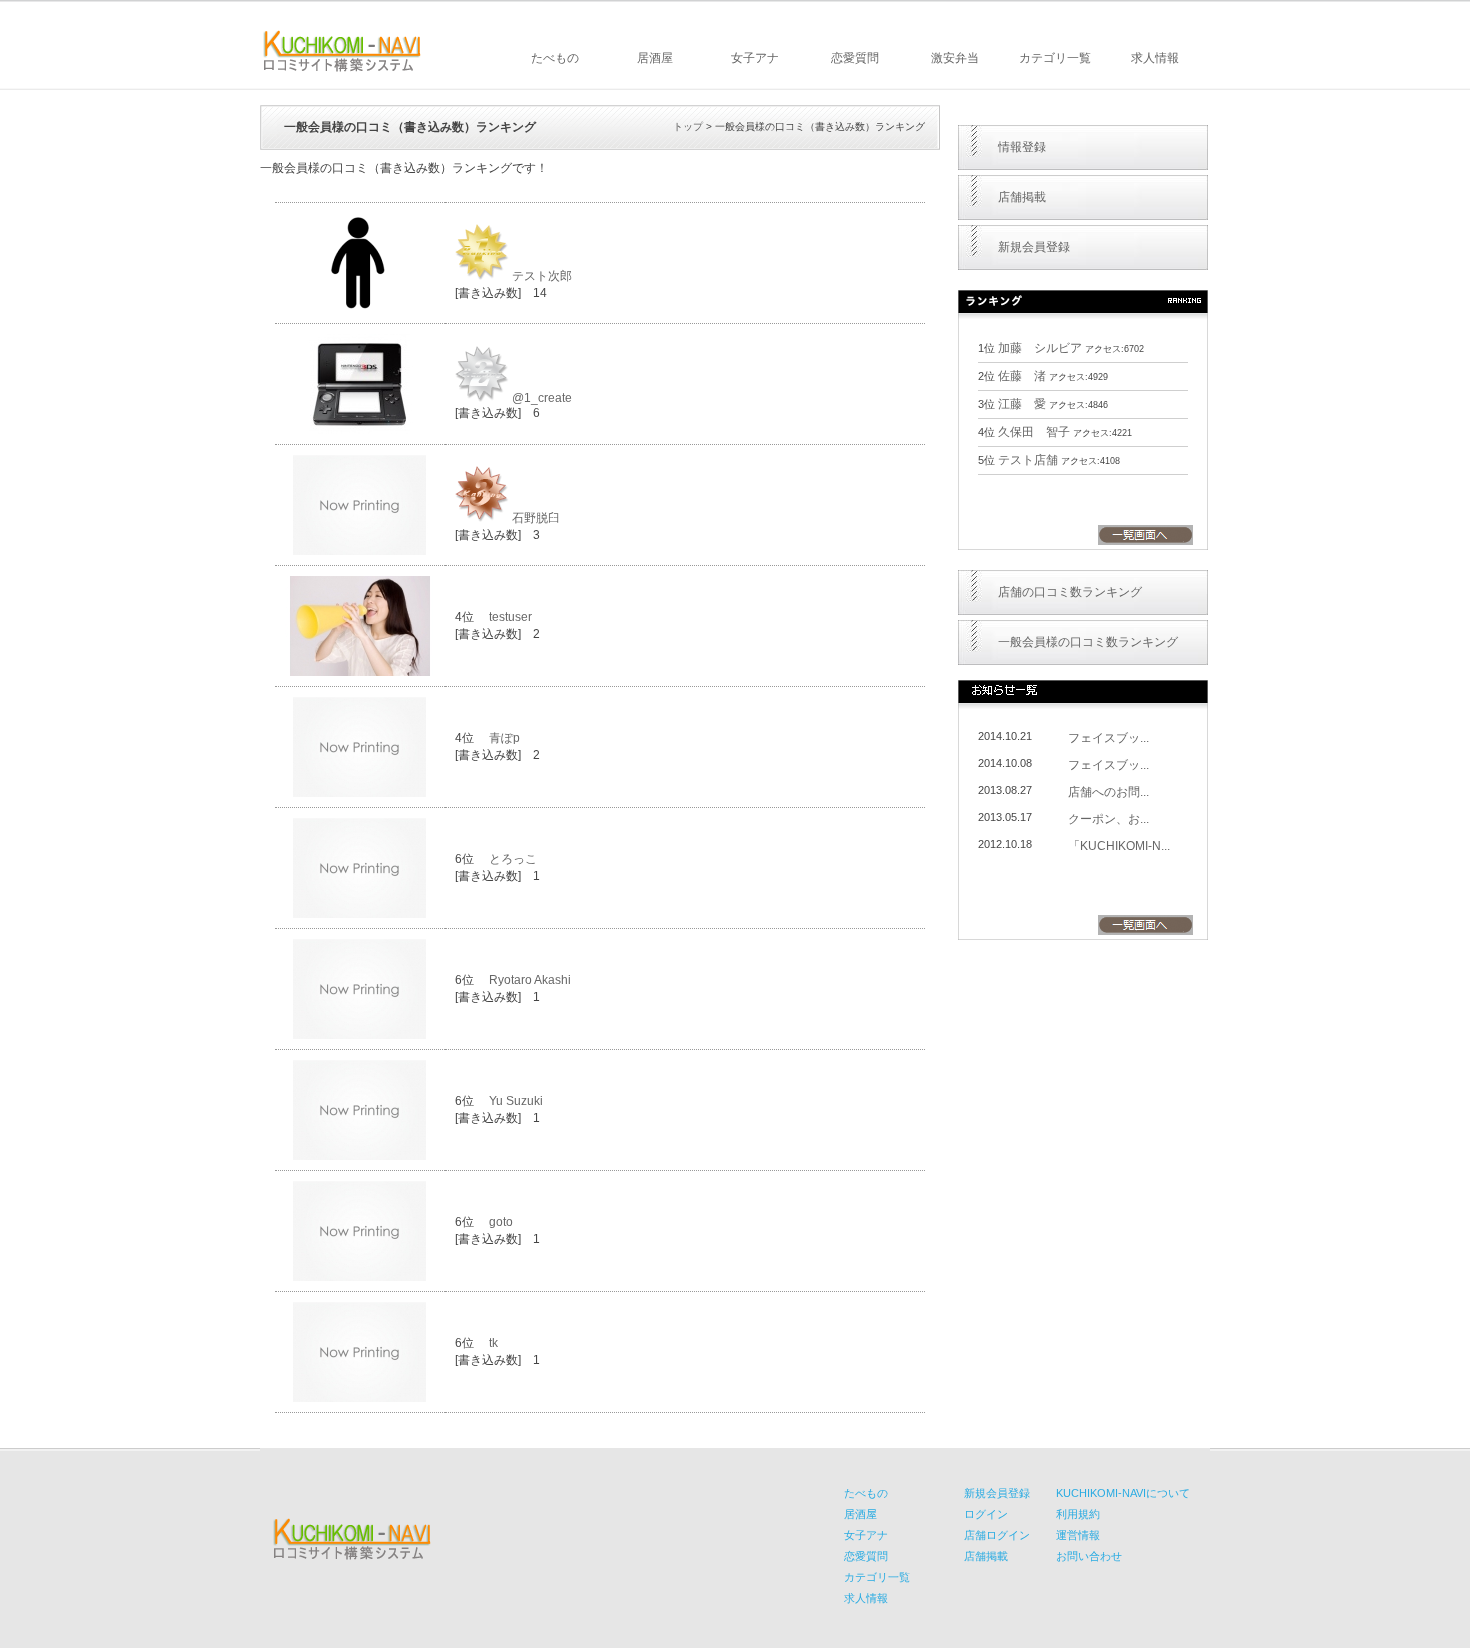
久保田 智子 (1034, 432)
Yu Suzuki (516, 1101)
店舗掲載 (1022, 197)
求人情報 (1155, 58)
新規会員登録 (1034, 247)
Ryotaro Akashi (530, 980)
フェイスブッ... (1108, 738)
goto (501, 1222)
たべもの (555, 58)
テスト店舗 (1028, 460)
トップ (688, 126)
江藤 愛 (1022, 404)
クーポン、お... (1108, 819)
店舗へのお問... (1108, 792)
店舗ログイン (997, 1535)
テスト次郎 (542, 276)
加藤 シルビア (1040, 348)
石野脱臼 (536, 518)
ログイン (986, 1514)
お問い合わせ (1089, 1556)
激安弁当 (955, 58)
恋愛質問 (855, 58)
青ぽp (504, 738)
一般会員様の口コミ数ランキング (1088, 642)
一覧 (1145, 535)
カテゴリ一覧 (1055, 58)
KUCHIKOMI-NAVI (342, 51)
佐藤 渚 (1022, 376)
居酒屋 (655, 58)
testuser (510, 617)
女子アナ (755, 58)
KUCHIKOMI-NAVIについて (1123, 1493)
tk (493, 1343)
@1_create (542, 398)
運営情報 (1078, 1535)
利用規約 (1078, 1514)
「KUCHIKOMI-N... (1119, 846)
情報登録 (1022, 147)
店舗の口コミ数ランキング (1070, 592)
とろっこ (513, 859)
